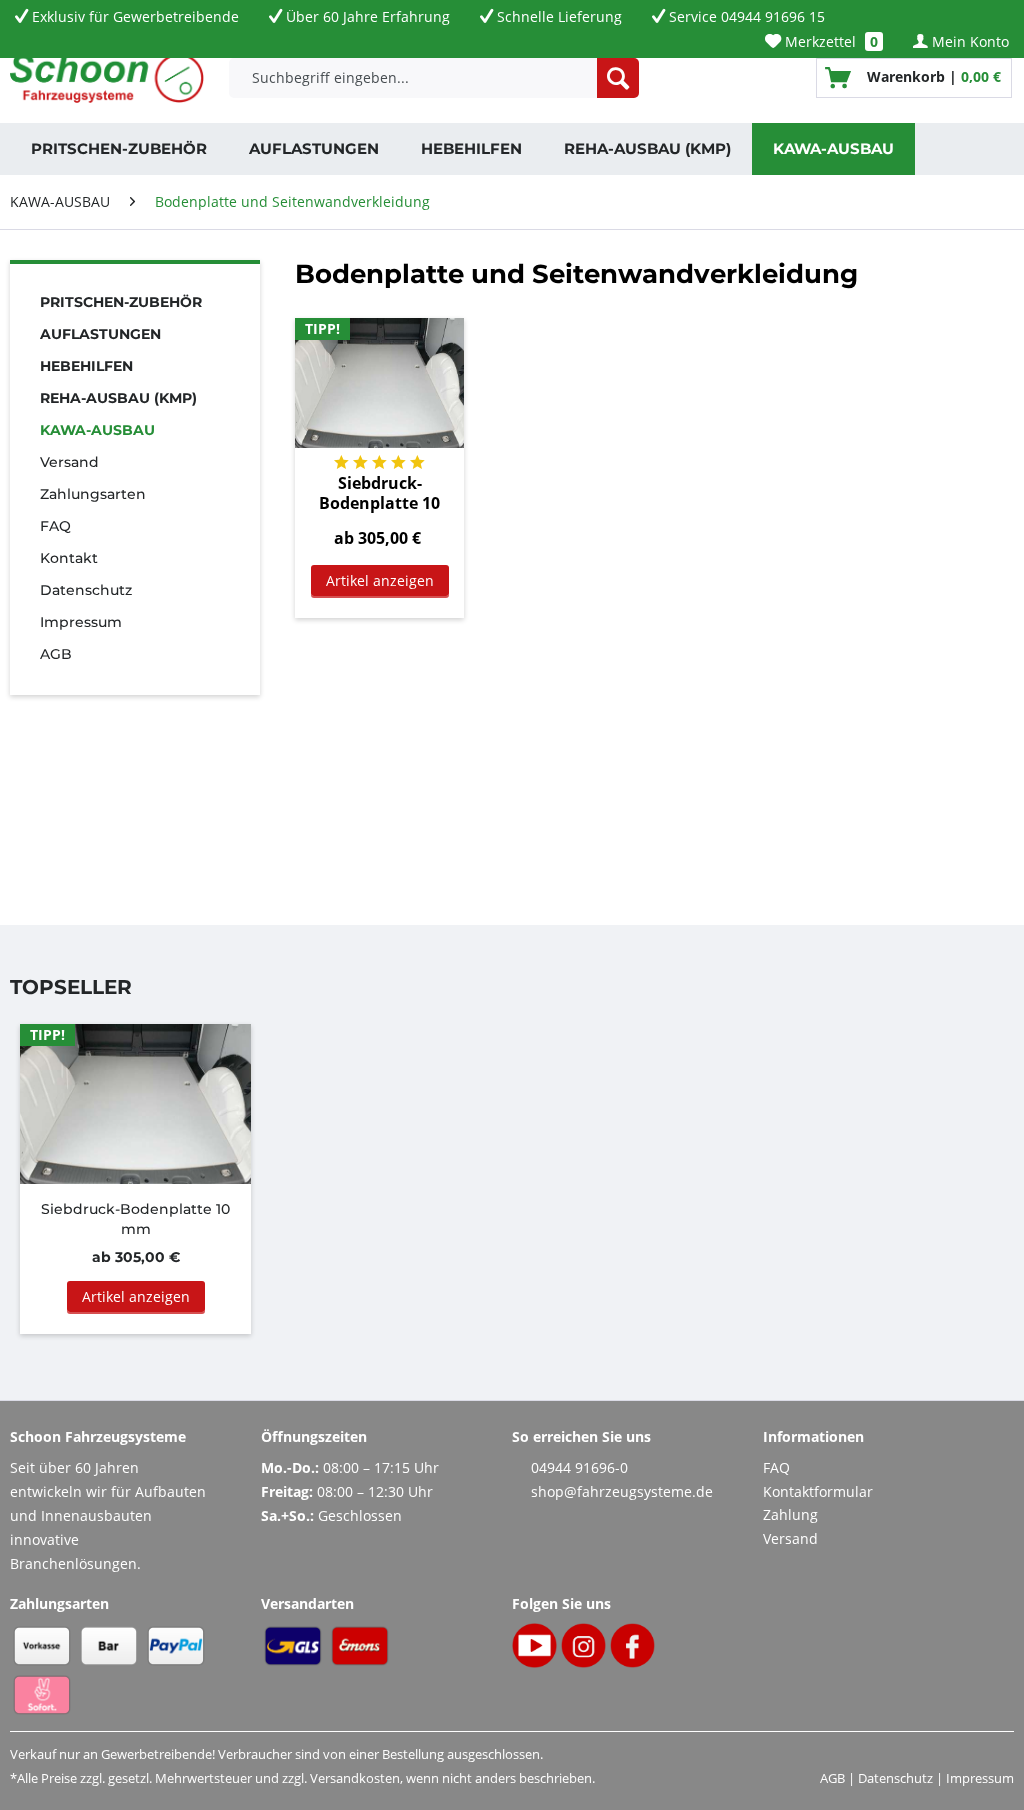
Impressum (81, 622)
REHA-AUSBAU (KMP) (118, 398)
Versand (69, 462)
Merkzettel (829, 41)
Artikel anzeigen (380, 580)
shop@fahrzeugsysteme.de (622, 1491)
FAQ (55, 526)
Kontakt (69, 558)
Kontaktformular (818, 1491)
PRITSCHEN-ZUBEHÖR (121, 302)
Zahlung (790, 1514)
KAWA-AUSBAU (97, 430)
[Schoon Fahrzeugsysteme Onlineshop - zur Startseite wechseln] (107, 78)
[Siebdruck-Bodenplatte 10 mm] (379, 383)
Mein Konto (968, 41)
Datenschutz (86, 590)
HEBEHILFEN (86, 366)
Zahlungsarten (93, 494)
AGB (56, 654)
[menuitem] (824, 41)
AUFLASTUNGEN (100, 334)
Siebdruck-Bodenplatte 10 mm (379, 493)
